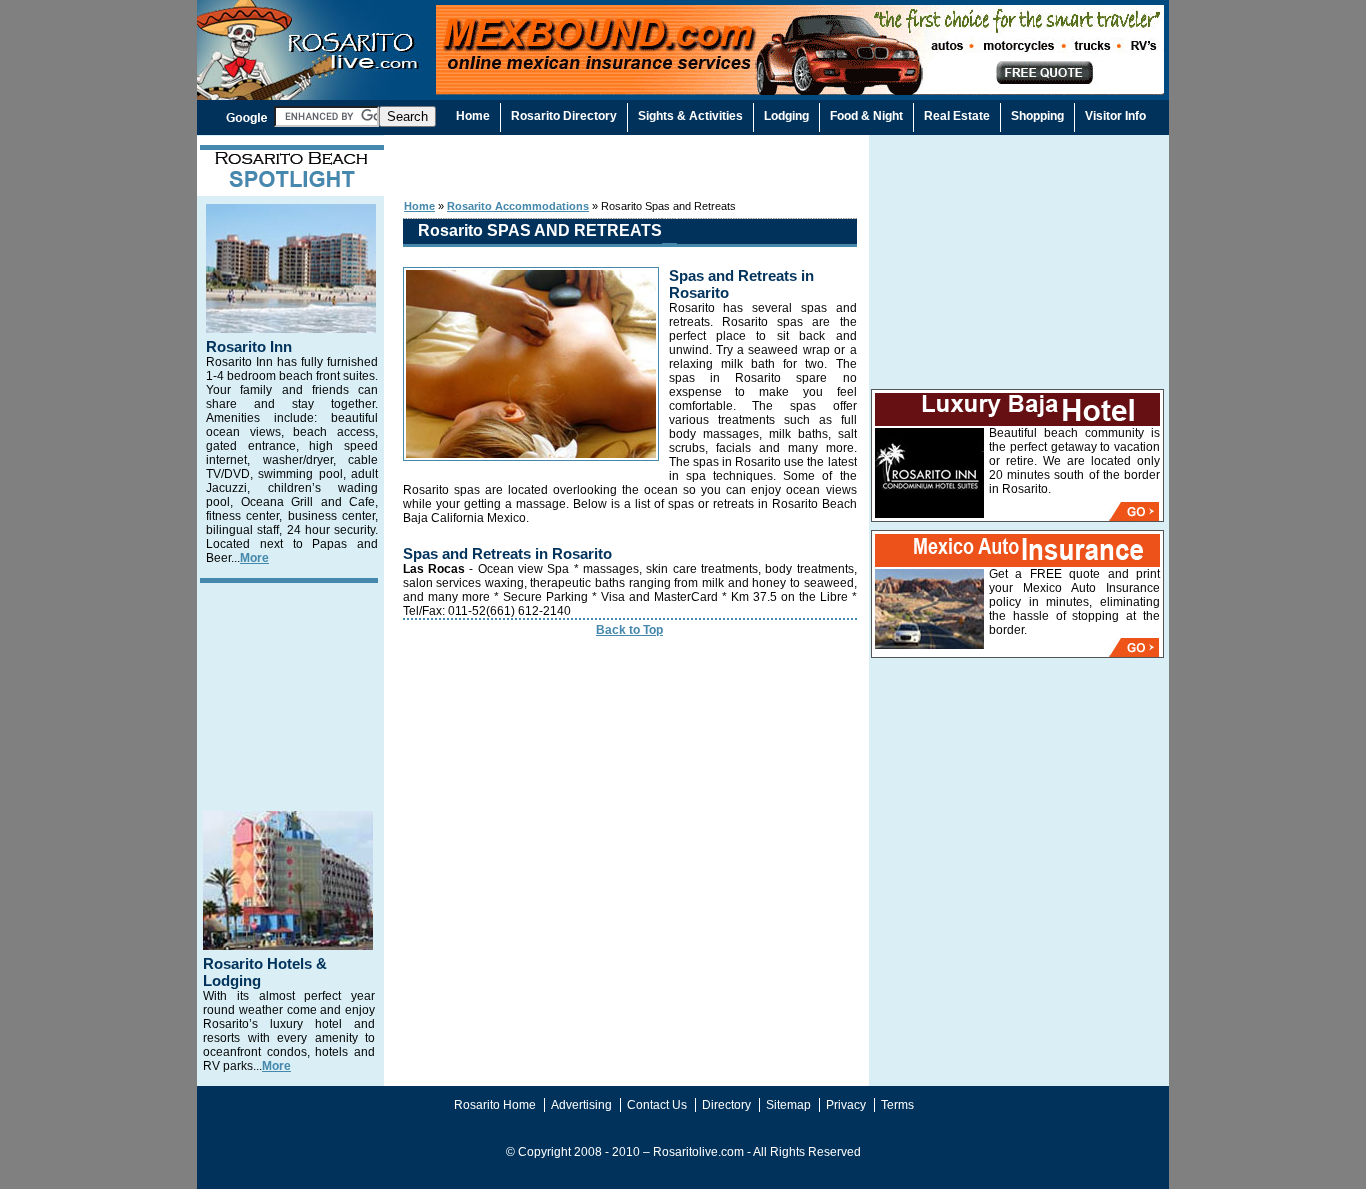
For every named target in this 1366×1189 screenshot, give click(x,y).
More (254, 558)
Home (419, 206)
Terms (897, 1105)
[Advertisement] (628, 166)
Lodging (786, 116)
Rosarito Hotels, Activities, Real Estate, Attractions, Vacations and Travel (313, 67)
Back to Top (629, 630)
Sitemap (788, 1105)
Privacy (846, 1105)
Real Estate (957, 116)
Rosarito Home (495, 1105)
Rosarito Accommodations (518, 206)
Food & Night (866, 116)
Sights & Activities (690, 116)
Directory (726, 1105)
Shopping (1037, 116)
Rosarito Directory (564, 116)
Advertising (581, 1105)
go (1134, 511)
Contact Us (657, 1105)
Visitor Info (1115, 116)
